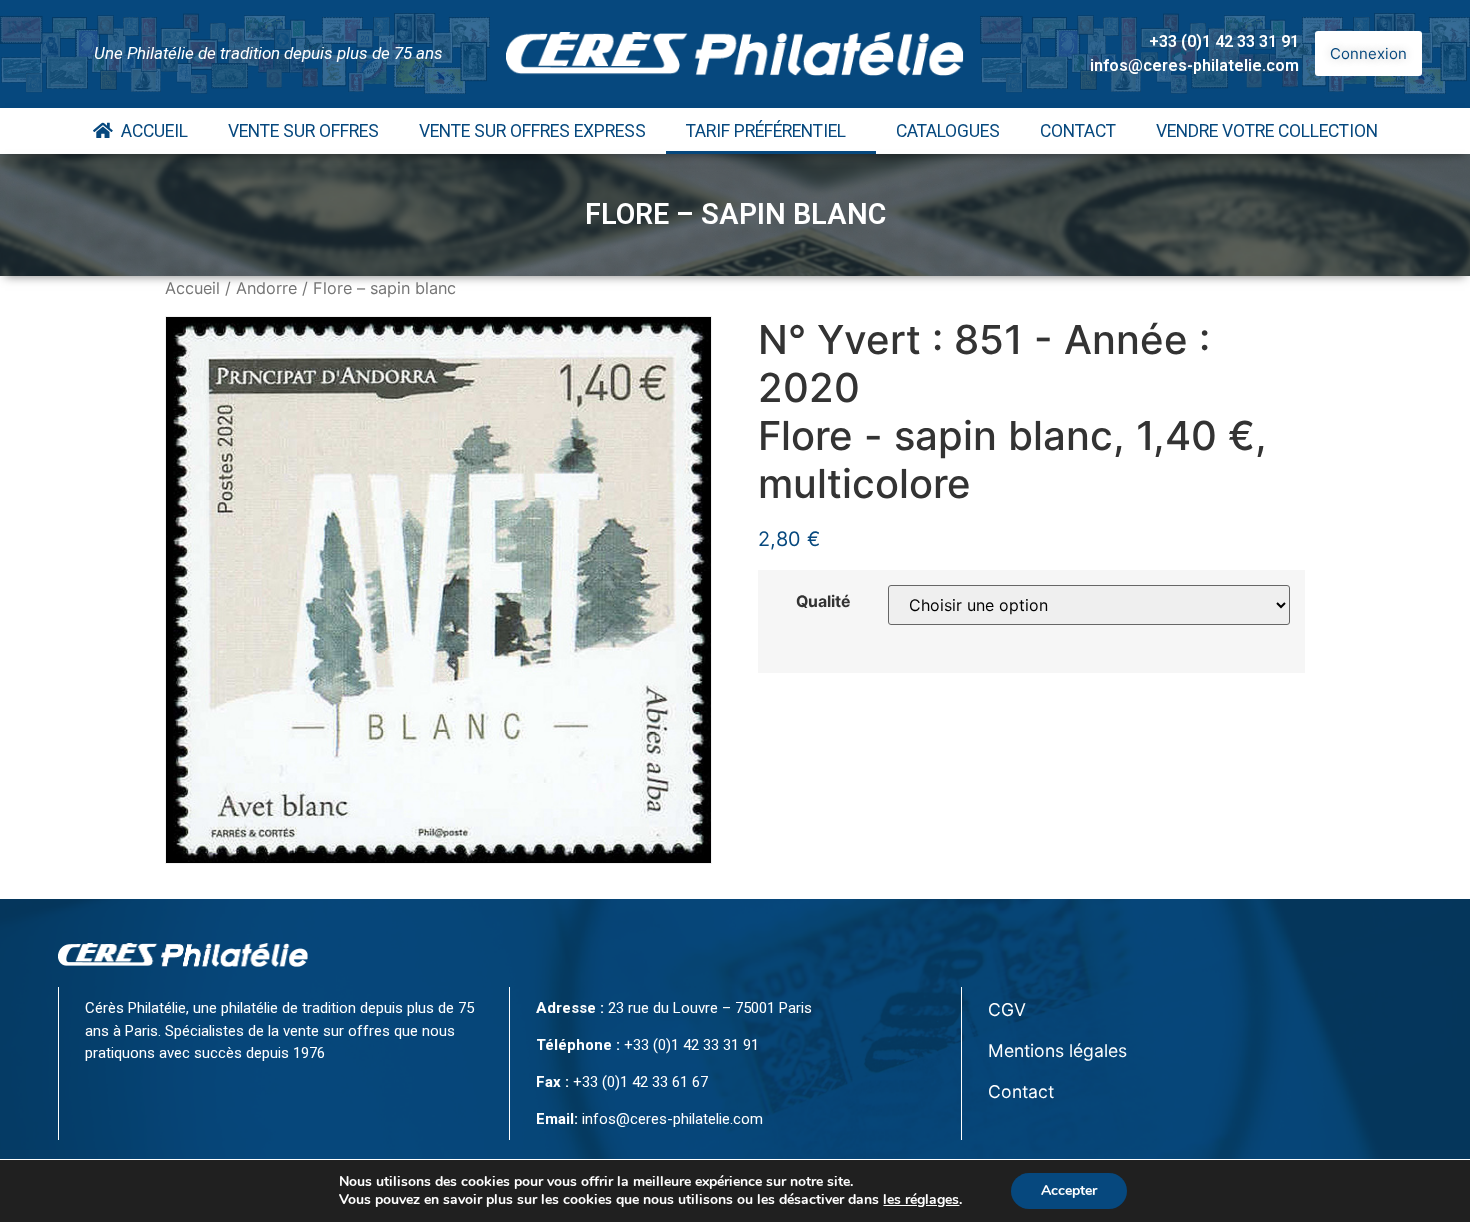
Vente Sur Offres (303, 131)
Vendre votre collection (1267, 131)
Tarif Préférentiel (766, 131)
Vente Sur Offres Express (532, 131)
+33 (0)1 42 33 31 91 (1224, 41)
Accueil (150, 131)
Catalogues (948, 131)
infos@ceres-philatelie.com (1194, 65)
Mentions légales (1057, 1050)
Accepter (1069, 1190)
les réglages (921, 1200)
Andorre (266, 288)
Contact (1078, 131)
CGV (1007, 1009)
